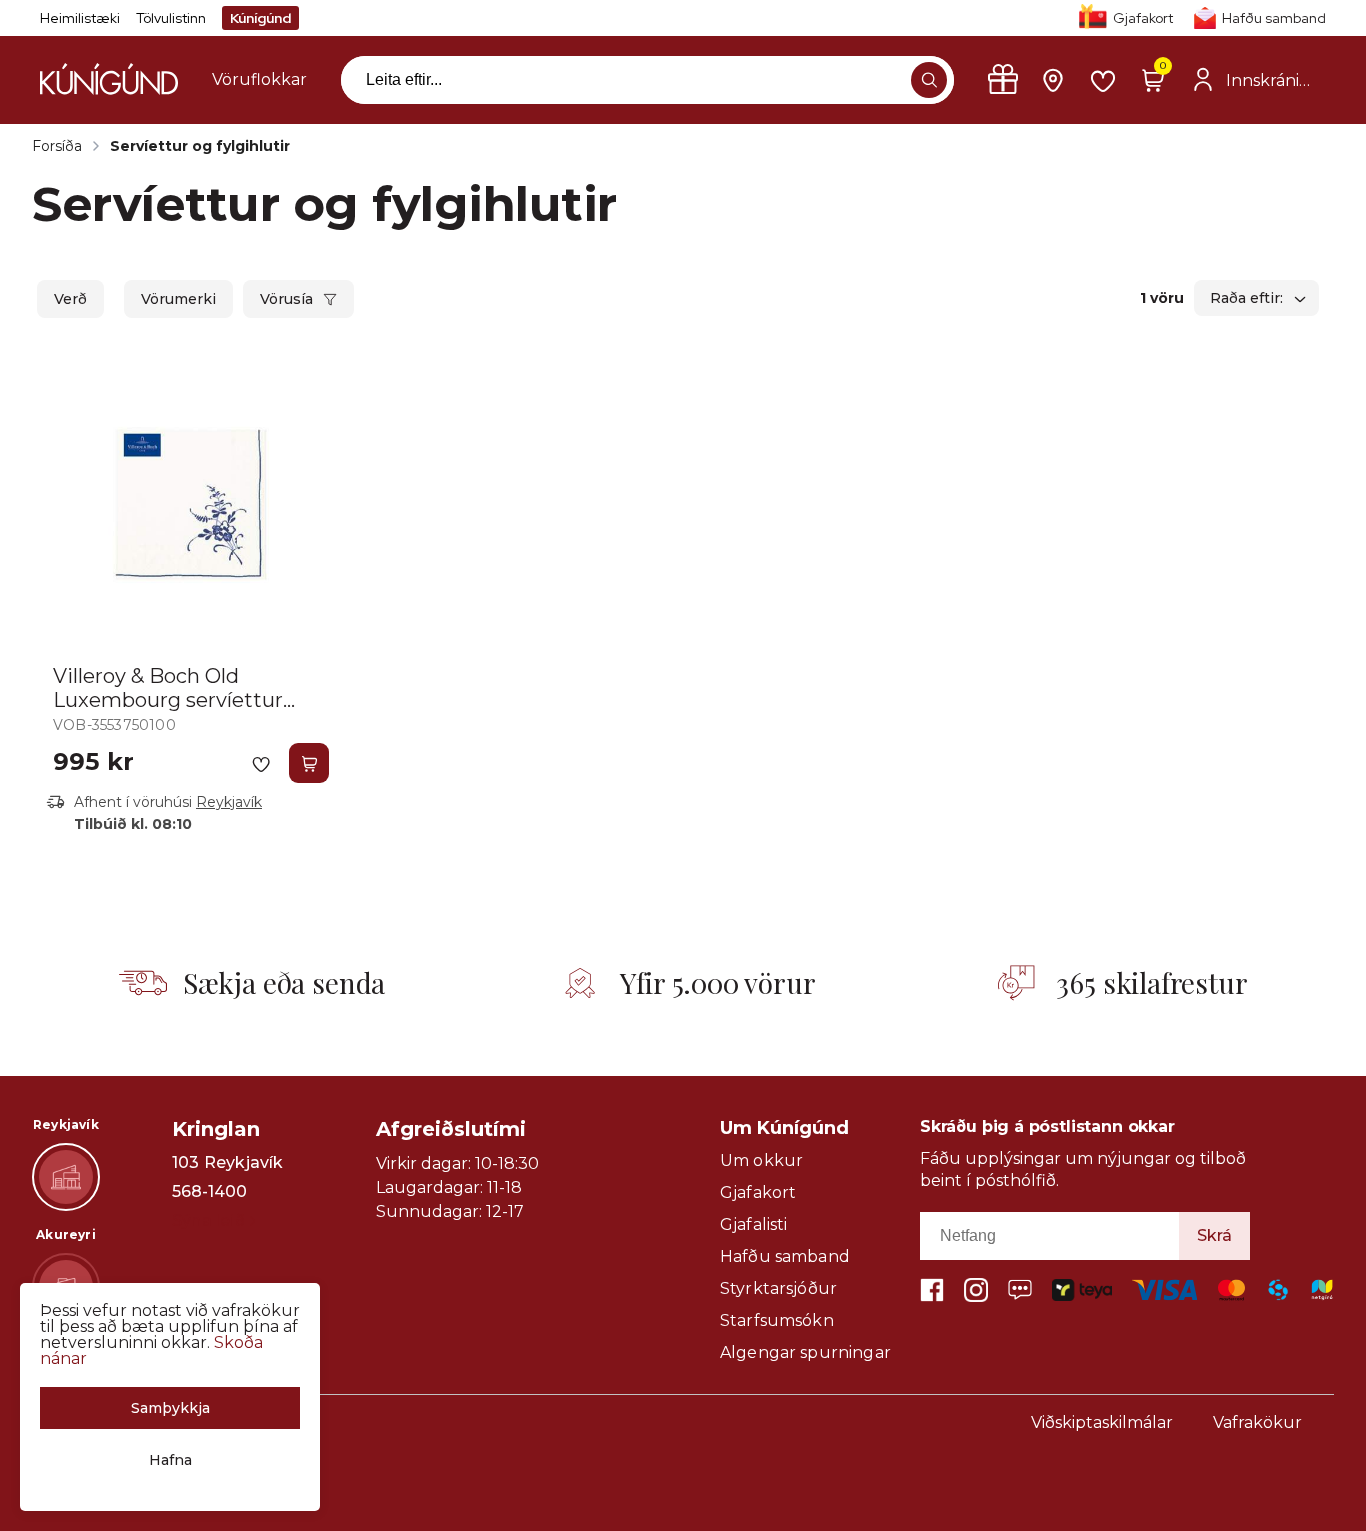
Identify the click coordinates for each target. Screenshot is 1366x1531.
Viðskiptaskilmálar (1102, 1422)
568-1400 (209, 1192)
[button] (929, 80)
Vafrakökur (1257, 1422)
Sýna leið (208, 1220)
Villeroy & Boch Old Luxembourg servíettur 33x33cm (168, 700)
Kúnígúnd (260, 18)
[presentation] (259, 80)
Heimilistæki (80, 18)
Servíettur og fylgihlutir (200, 146)
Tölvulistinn (171, 18)
